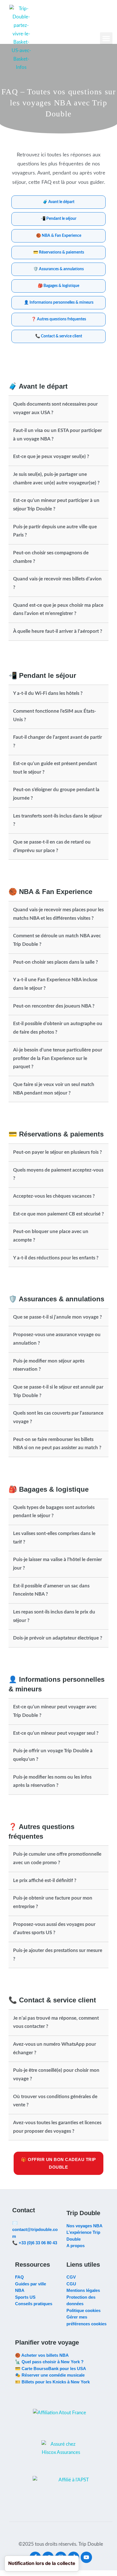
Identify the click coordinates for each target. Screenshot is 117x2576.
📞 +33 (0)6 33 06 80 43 (35, 2243)
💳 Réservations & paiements (59, 252)
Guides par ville (31, 2284)
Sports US (25, 2297)
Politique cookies (83, 2310)
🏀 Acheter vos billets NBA (42, 2355)
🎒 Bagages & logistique (58, 286)
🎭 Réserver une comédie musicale (50, 2375)
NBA (20, 2290)
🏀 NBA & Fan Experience (59, 236)
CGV (71, 2277)
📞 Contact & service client (59, 336)
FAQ (19, 2277)
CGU (71, 2284)
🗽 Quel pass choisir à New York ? (49, 2362)
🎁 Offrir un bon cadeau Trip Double (58, 2164)
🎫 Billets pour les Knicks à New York (52, 2382)
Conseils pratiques (34, 2304)
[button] (106, 39)
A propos (76, 2246)
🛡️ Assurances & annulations (58, 269)
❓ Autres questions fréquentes (59, 319)
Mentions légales (83, 2290)
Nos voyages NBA (84, 2226)
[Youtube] (86, 2557)
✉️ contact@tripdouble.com (35, 2230)
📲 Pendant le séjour (58, 219)
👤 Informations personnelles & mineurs (59, 303)
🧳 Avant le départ (58, 202)
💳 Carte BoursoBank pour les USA (51, 2369)
